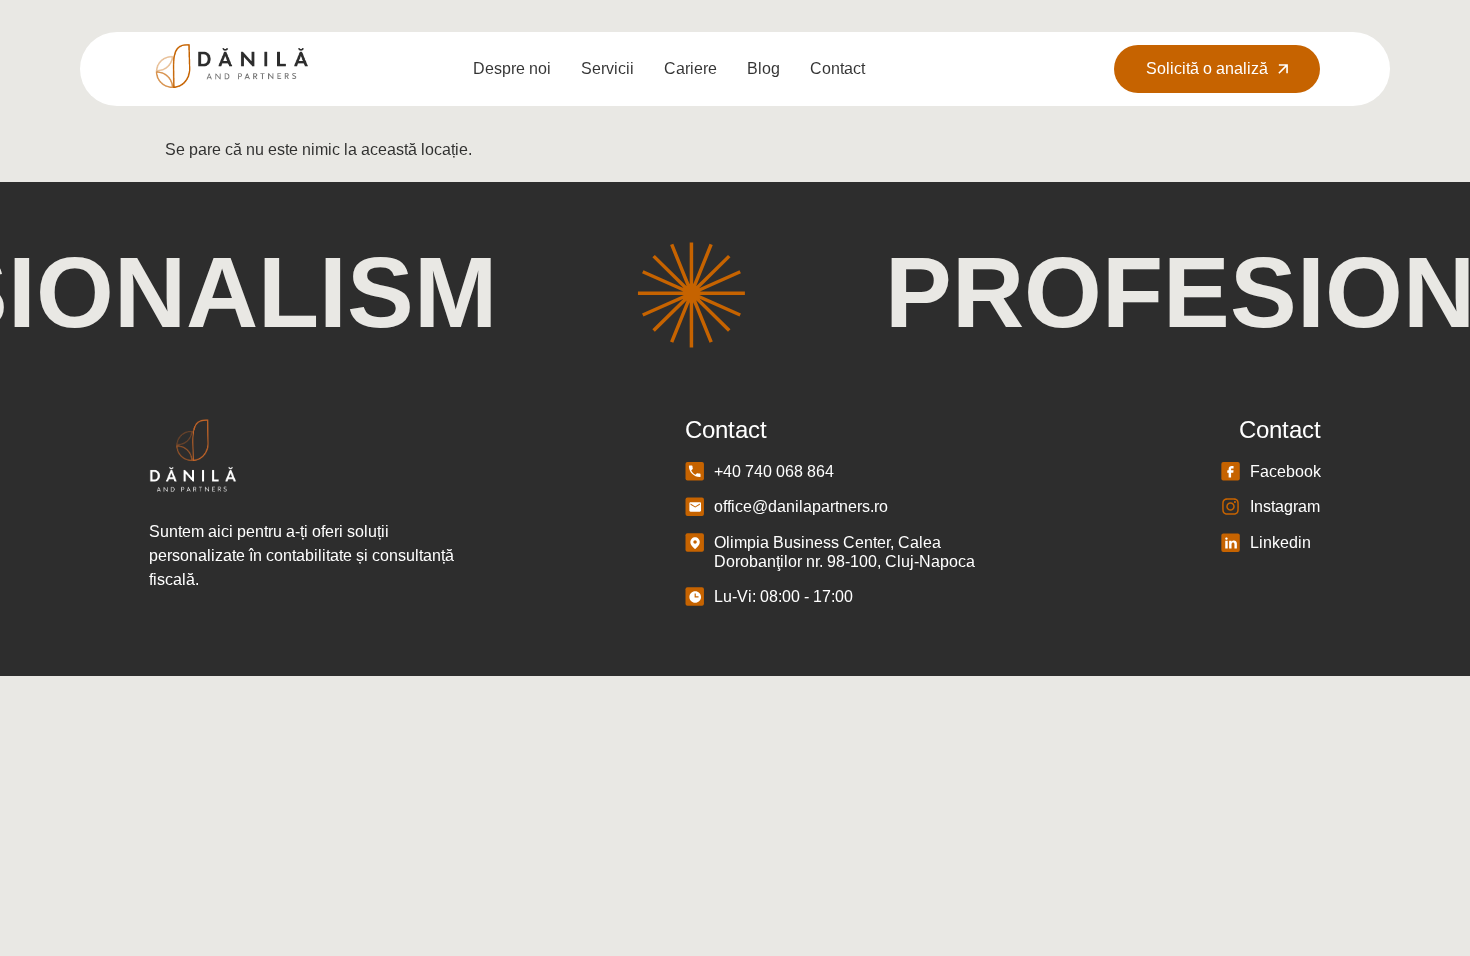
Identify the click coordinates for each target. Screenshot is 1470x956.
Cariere (690, 68)
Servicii (607, 68)
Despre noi (512, 68)
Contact (837, 68)
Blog (763, 68)
